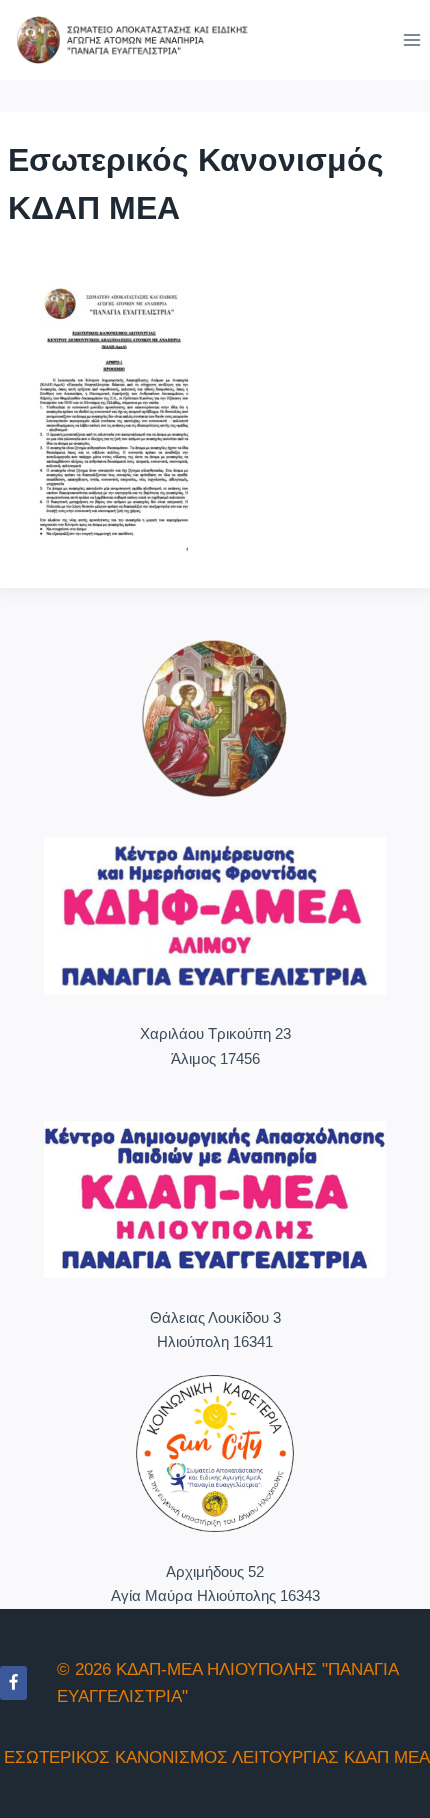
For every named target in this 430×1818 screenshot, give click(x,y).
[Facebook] (13, 1683)
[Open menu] (411, 39)
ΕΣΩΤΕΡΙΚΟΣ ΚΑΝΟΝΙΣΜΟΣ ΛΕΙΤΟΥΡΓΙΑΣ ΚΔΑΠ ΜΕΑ (217, 1757)
